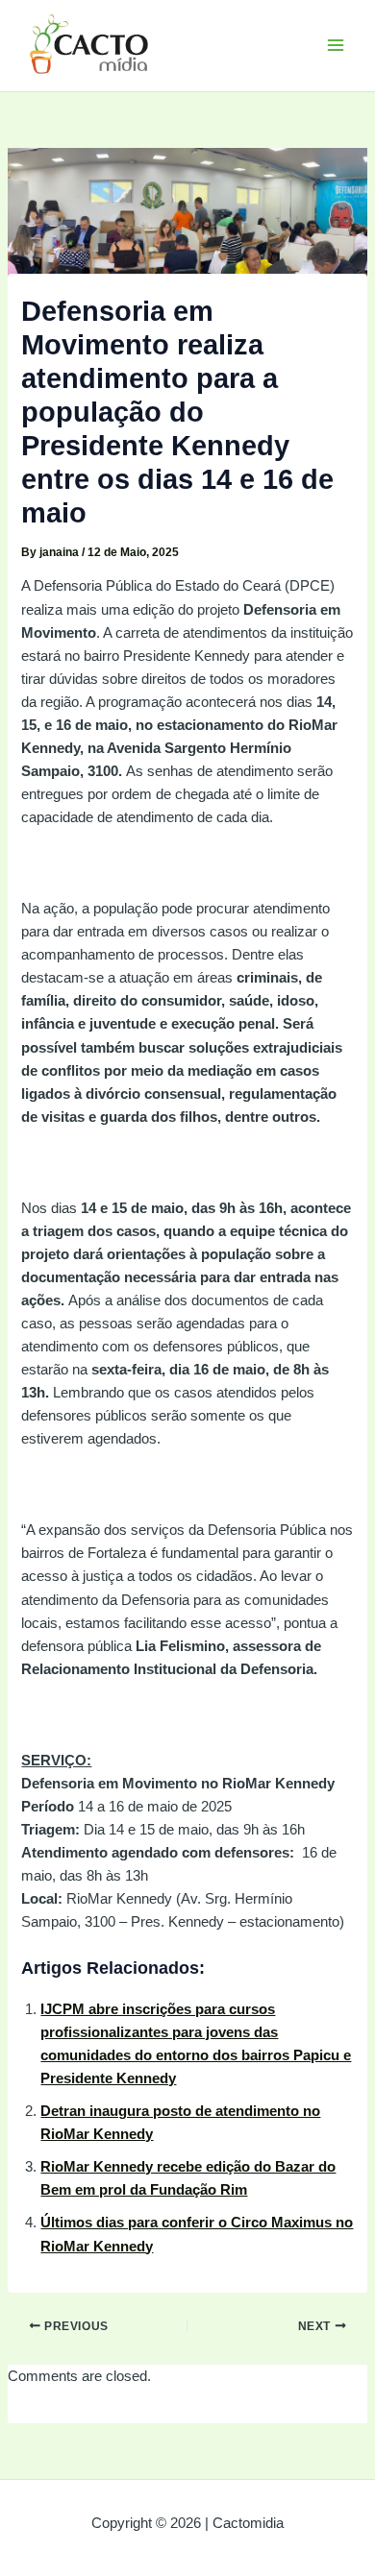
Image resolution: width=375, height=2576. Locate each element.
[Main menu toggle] (336, 45)
